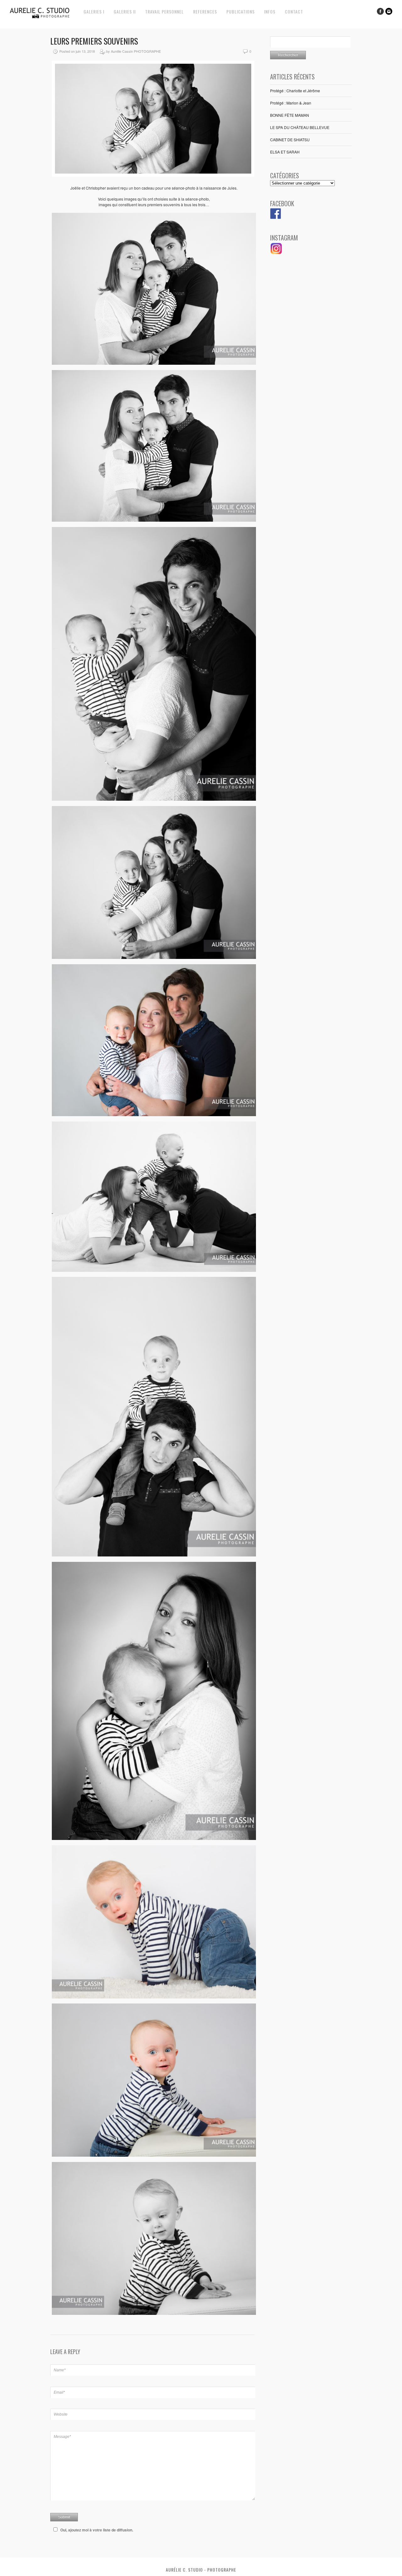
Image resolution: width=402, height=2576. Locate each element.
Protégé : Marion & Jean (291, 103)
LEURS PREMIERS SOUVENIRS (94, 41)
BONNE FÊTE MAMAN (290, 115)
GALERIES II (125, 11)
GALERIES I (94, 11)
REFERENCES (205, 11)
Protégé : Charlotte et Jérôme (295, 91)
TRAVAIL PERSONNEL (164, 11)
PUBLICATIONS (241, 11)
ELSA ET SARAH (285, 152)
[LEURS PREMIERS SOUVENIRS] (153, 175)
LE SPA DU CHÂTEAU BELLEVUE (300, 127)
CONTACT (294, 11)
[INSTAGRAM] (276, 253)
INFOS (270, 11)
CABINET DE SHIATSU (290, 140)
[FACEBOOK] (276, 217)
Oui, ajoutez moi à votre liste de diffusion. (97, 2530)
